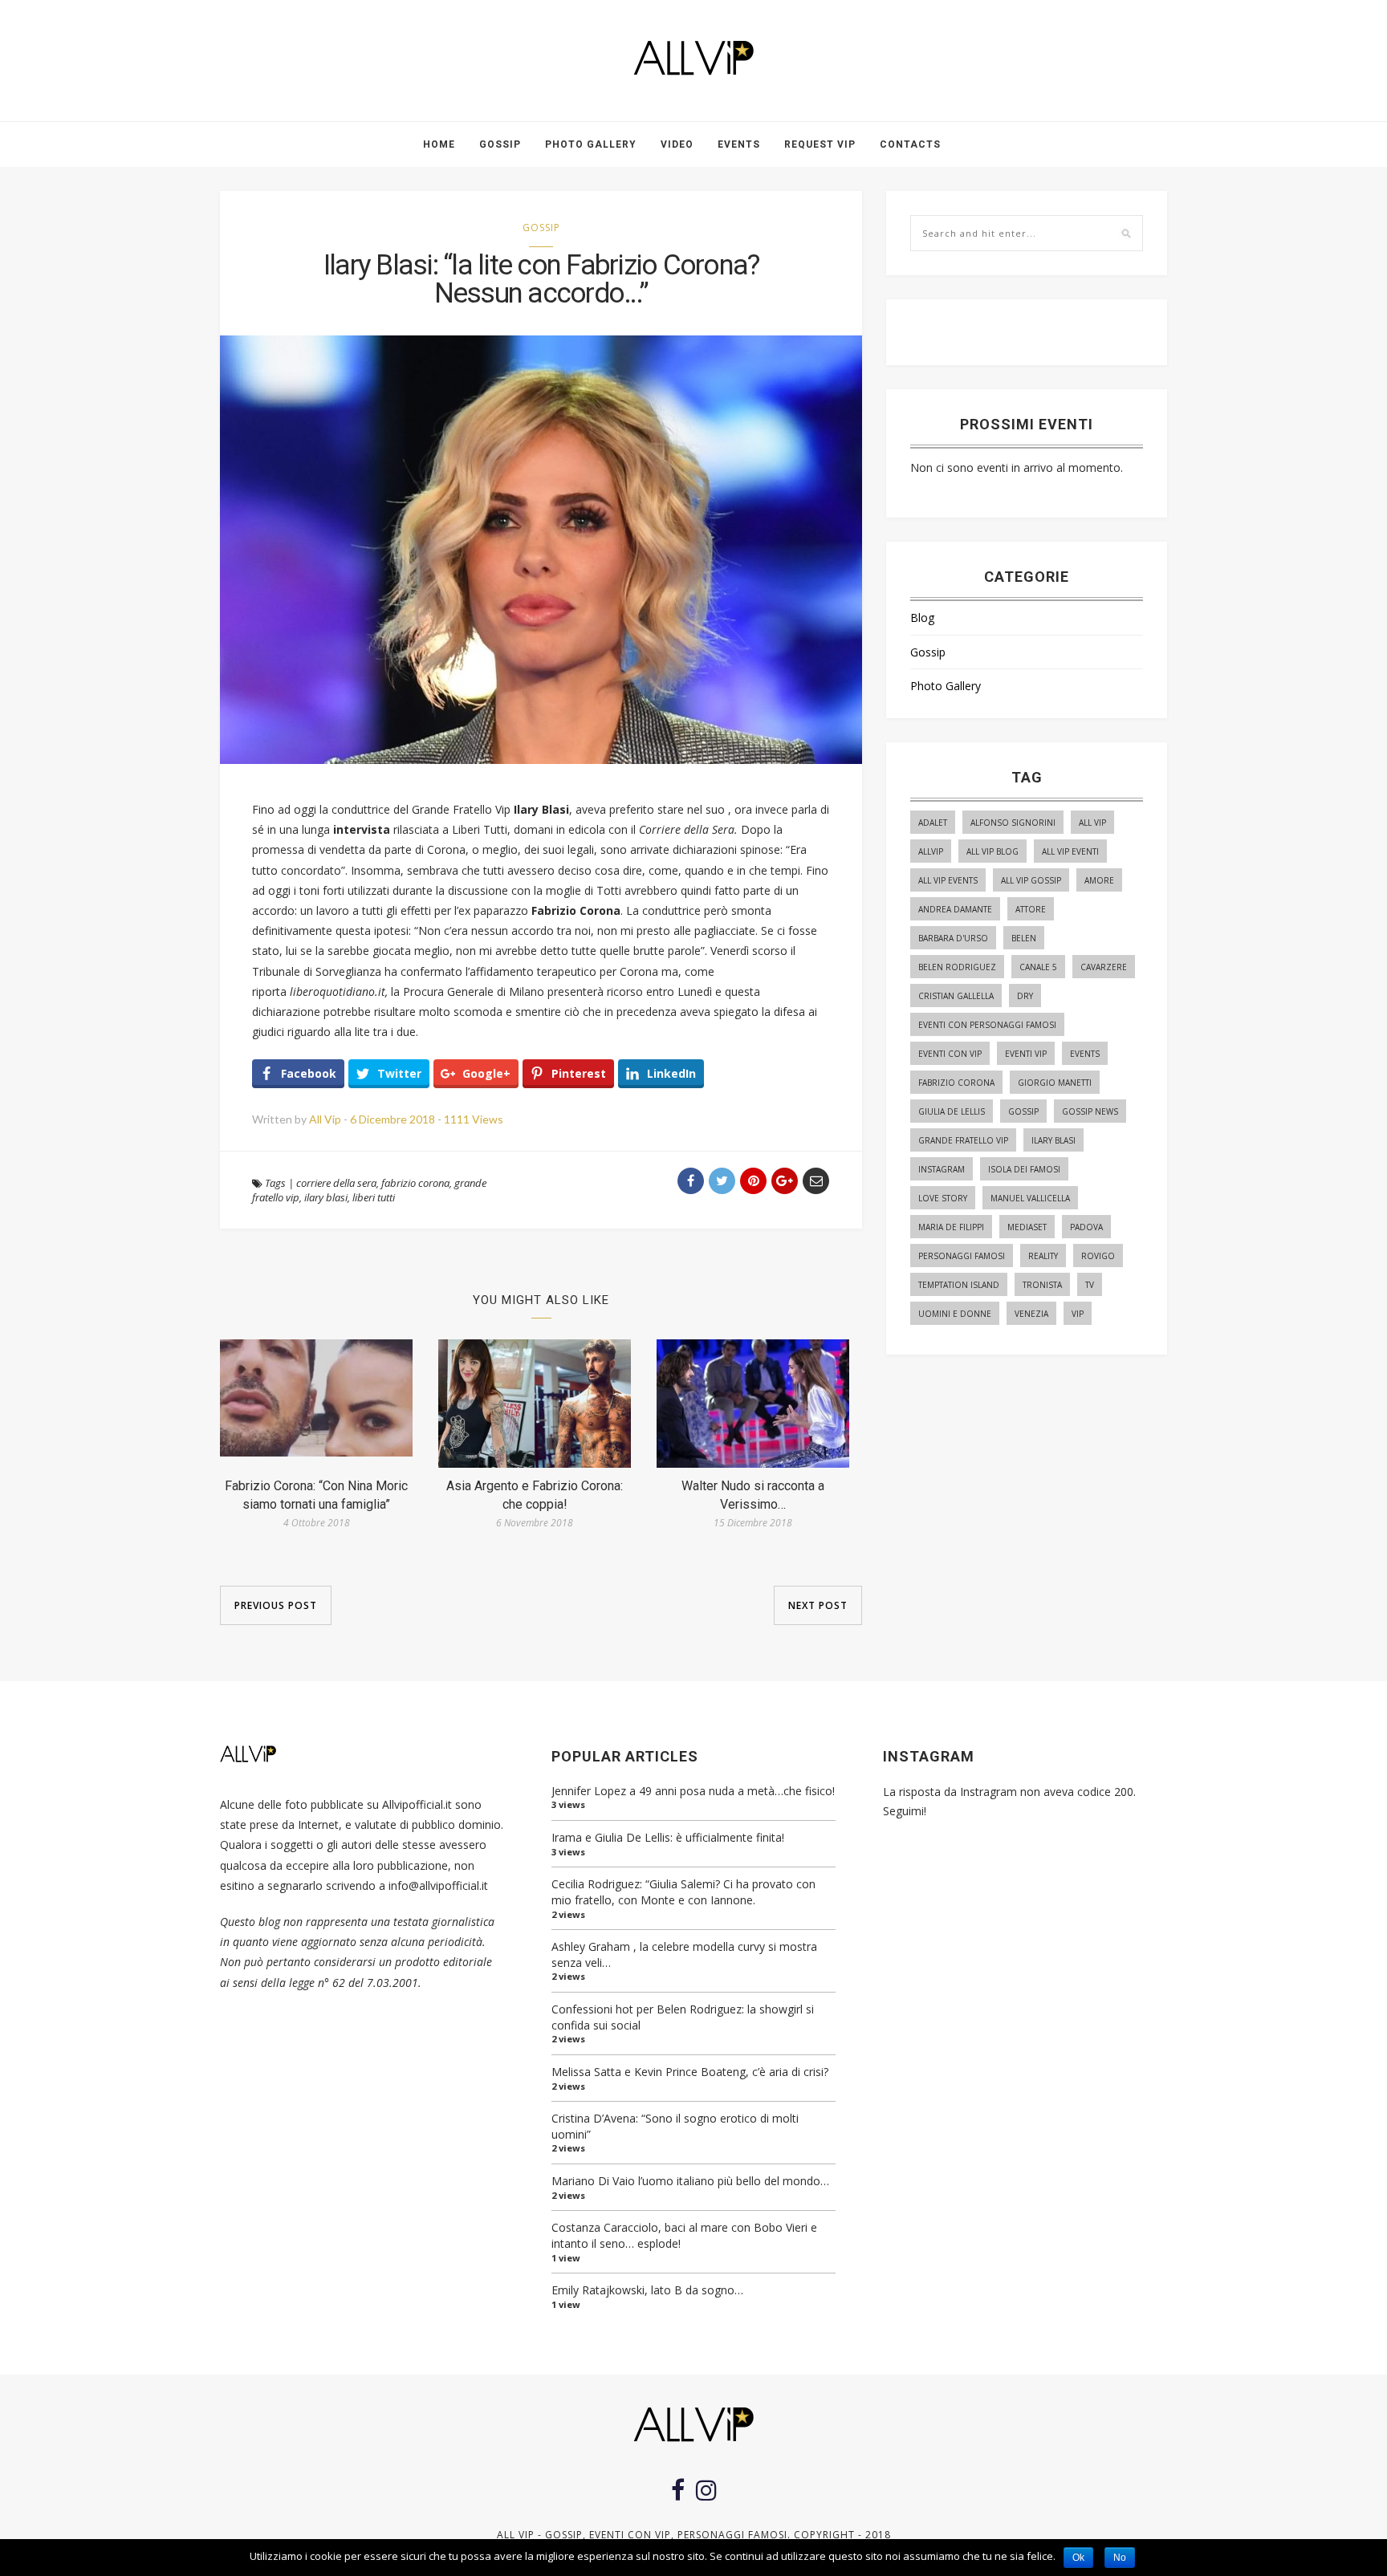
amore (1099, 880)
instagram (942, 1169)
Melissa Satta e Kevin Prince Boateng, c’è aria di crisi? (690, 2072)
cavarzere (1104, 967)
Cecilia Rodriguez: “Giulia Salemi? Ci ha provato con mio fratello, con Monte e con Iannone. (683, 1892)
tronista (1042, 1285)
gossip (1023, 1111)
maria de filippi (951, 1227)
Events (739, 144)
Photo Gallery (591, 144)
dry (1025, 996)
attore (1031, 909)
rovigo (1098, 1256)
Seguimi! (905, 1811)
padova (1086, 1227)
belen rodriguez (957, 967)
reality (1043, 1256)
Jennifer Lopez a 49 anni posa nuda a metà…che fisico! (693, 1791)
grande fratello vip (963, 1140)
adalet (933, 823)
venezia (1031, 1314)
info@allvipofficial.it (438, 1885)
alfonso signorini (1013, 823)
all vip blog (992, 851)
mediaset (1027, 1227)
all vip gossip (1031, 880)
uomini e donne (955, 1314)
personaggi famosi (962, 1256)
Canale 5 (1038, 967)
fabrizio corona (415, 1183)
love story (943, 1198)
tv (1090, 1285)
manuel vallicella (1030, 1198)
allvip (931, 851)
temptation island (959, 1285)
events (1085, 1054)
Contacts (910, 144)
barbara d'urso (953, 938)
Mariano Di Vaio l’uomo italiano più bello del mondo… (690, 2181)
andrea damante (955, 909)
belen (1024, 938)
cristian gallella (956, 996)
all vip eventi (1070, 851)
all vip (1092, 823)
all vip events (948, 880)
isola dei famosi (1024, 1169)
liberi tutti (374, 1197)
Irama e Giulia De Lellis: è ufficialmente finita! (668, 1837)
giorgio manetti (1055, 1083)
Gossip (500, 144)
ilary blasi (326, 1197)
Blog (922, 618)
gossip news (1090, 1111)
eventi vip (1026, 1054)
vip (1078, 1314)
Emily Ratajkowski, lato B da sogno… (647, 2290)
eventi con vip (950, 1054)
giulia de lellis (952, 1111)
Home (439, 144)
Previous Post (276, 1605)
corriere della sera (336, 1183)
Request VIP (820, 144)
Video (677, 144)
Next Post (818, 1605)
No (1120, 2558)
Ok (1078, 2558)
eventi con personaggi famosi (987, 1025)
